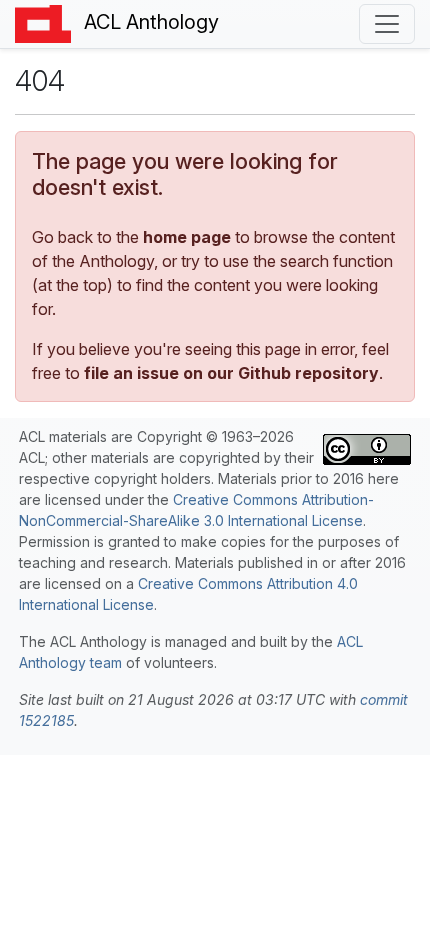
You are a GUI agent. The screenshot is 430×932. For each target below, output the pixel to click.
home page (187, 237)
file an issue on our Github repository (231, 373)
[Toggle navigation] (387, 24)
